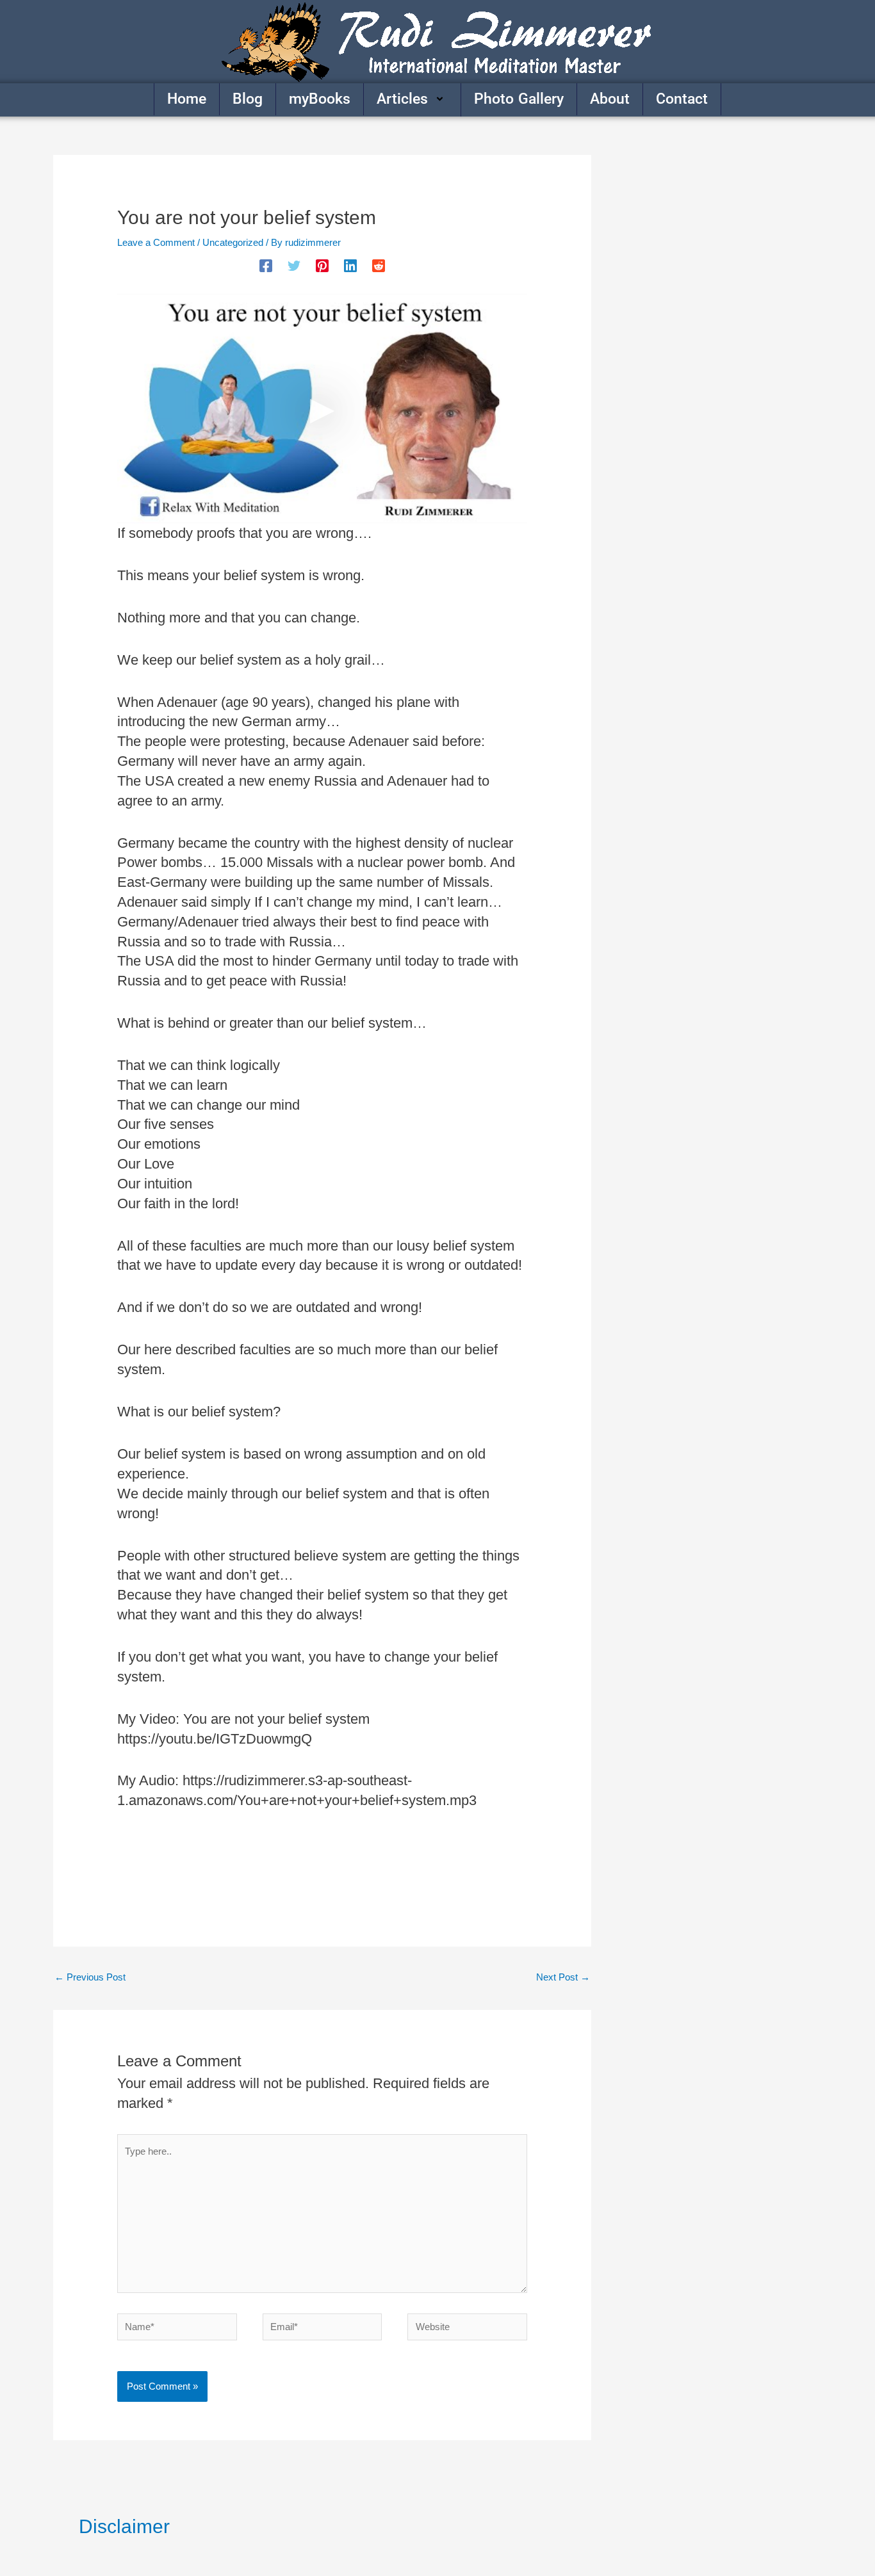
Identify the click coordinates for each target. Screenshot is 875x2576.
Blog (248, 99)
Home (187, 99)
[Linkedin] (350, 266)
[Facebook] (266, 266)
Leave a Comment (156, 242)
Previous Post (90, 1977)
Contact (682, 99)
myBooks (320, 99)
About (610, 99)
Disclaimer (124, 2526)
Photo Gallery (519, 99)
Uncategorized (233, 242)
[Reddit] (379, 266)
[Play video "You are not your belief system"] (322, 409)
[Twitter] (294, 266)
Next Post (563, 1977)
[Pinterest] (322, 266)
